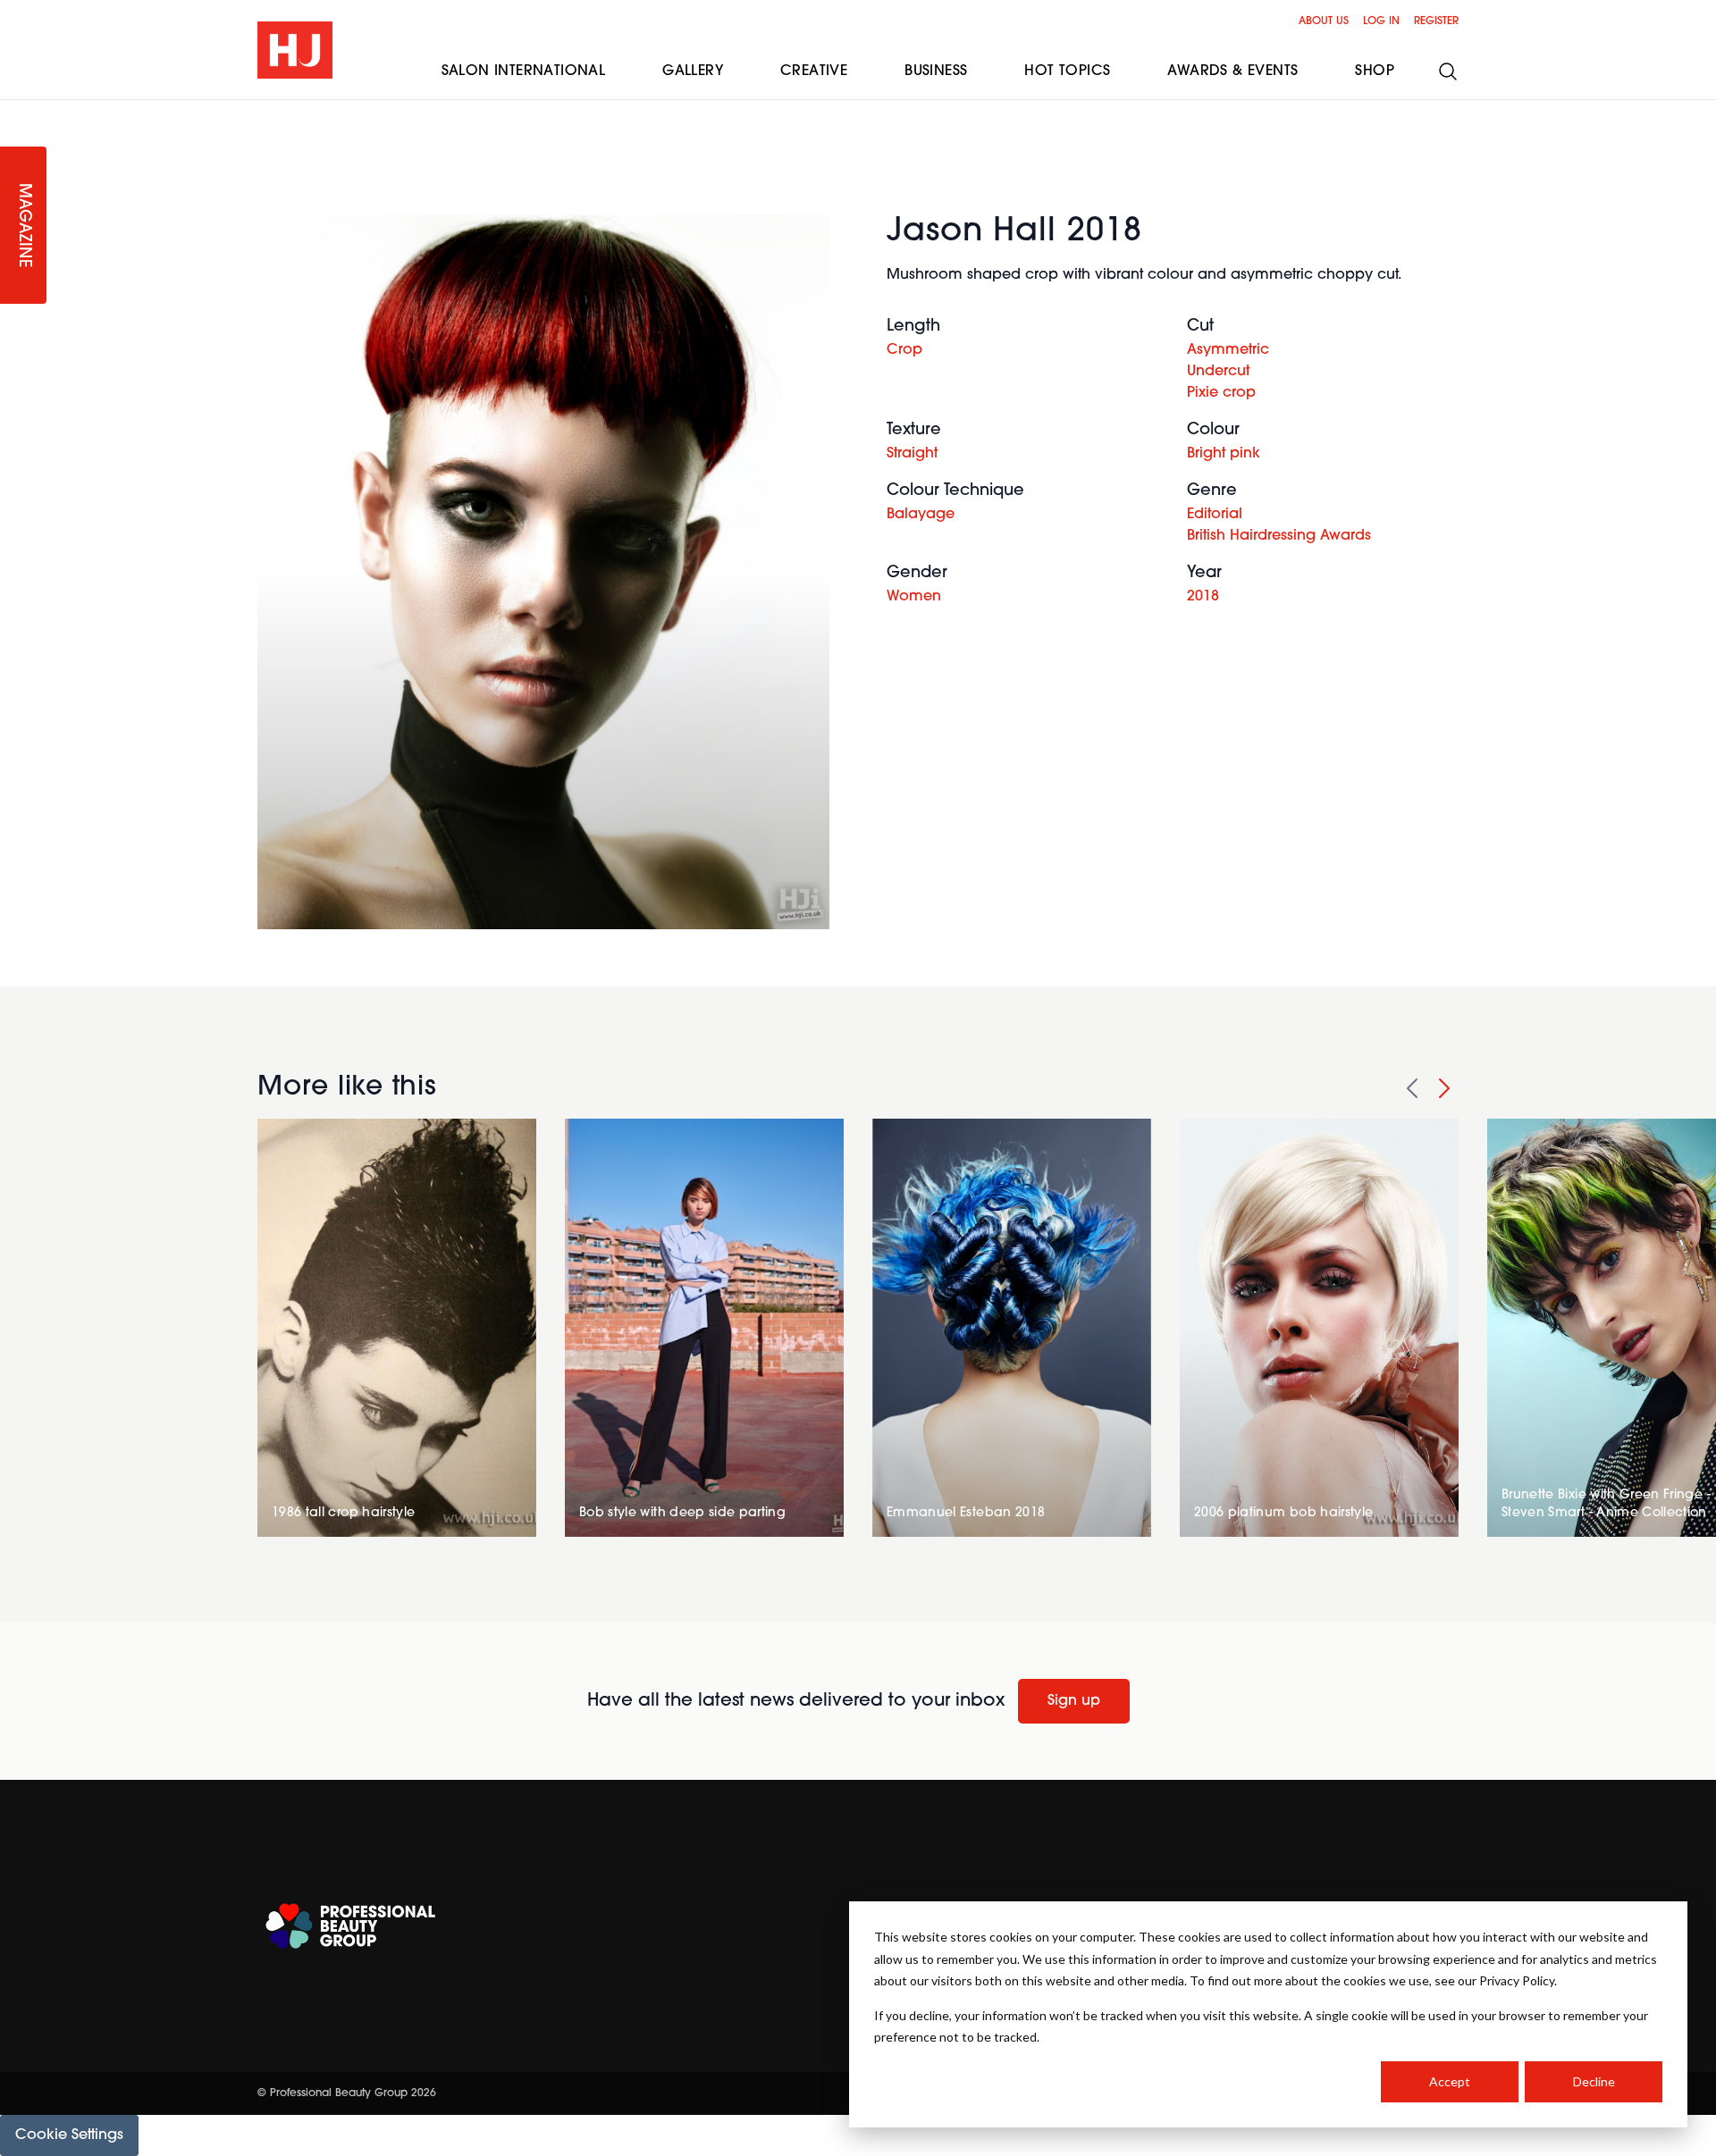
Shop (1375, 71)
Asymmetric (1228, 350)
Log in (1381, 21)
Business (936, 71)
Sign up (1074, 1701)
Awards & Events (1232, 71)
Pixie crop (1221, 393)
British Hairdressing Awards (1279, 536)
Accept (1450, 2081)
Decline (1594, 2081)
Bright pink (1224, 454)
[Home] (295, 50)
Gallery (693, 71)
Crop (904, 350)
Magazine (23, 226)
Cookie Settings (69, 2135)
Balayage (921, 515)
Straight (912, 454)
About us (1324, 21)
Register (1436, 21)
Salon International (524, 71)
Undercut (1218, 372)
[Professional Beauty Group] (350, 1926)
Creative (814, 71)
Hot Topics (1067, 71)
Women (914, 597)
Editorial (1215, 515)
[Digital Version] (14, 111)
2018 (1203, 597)
